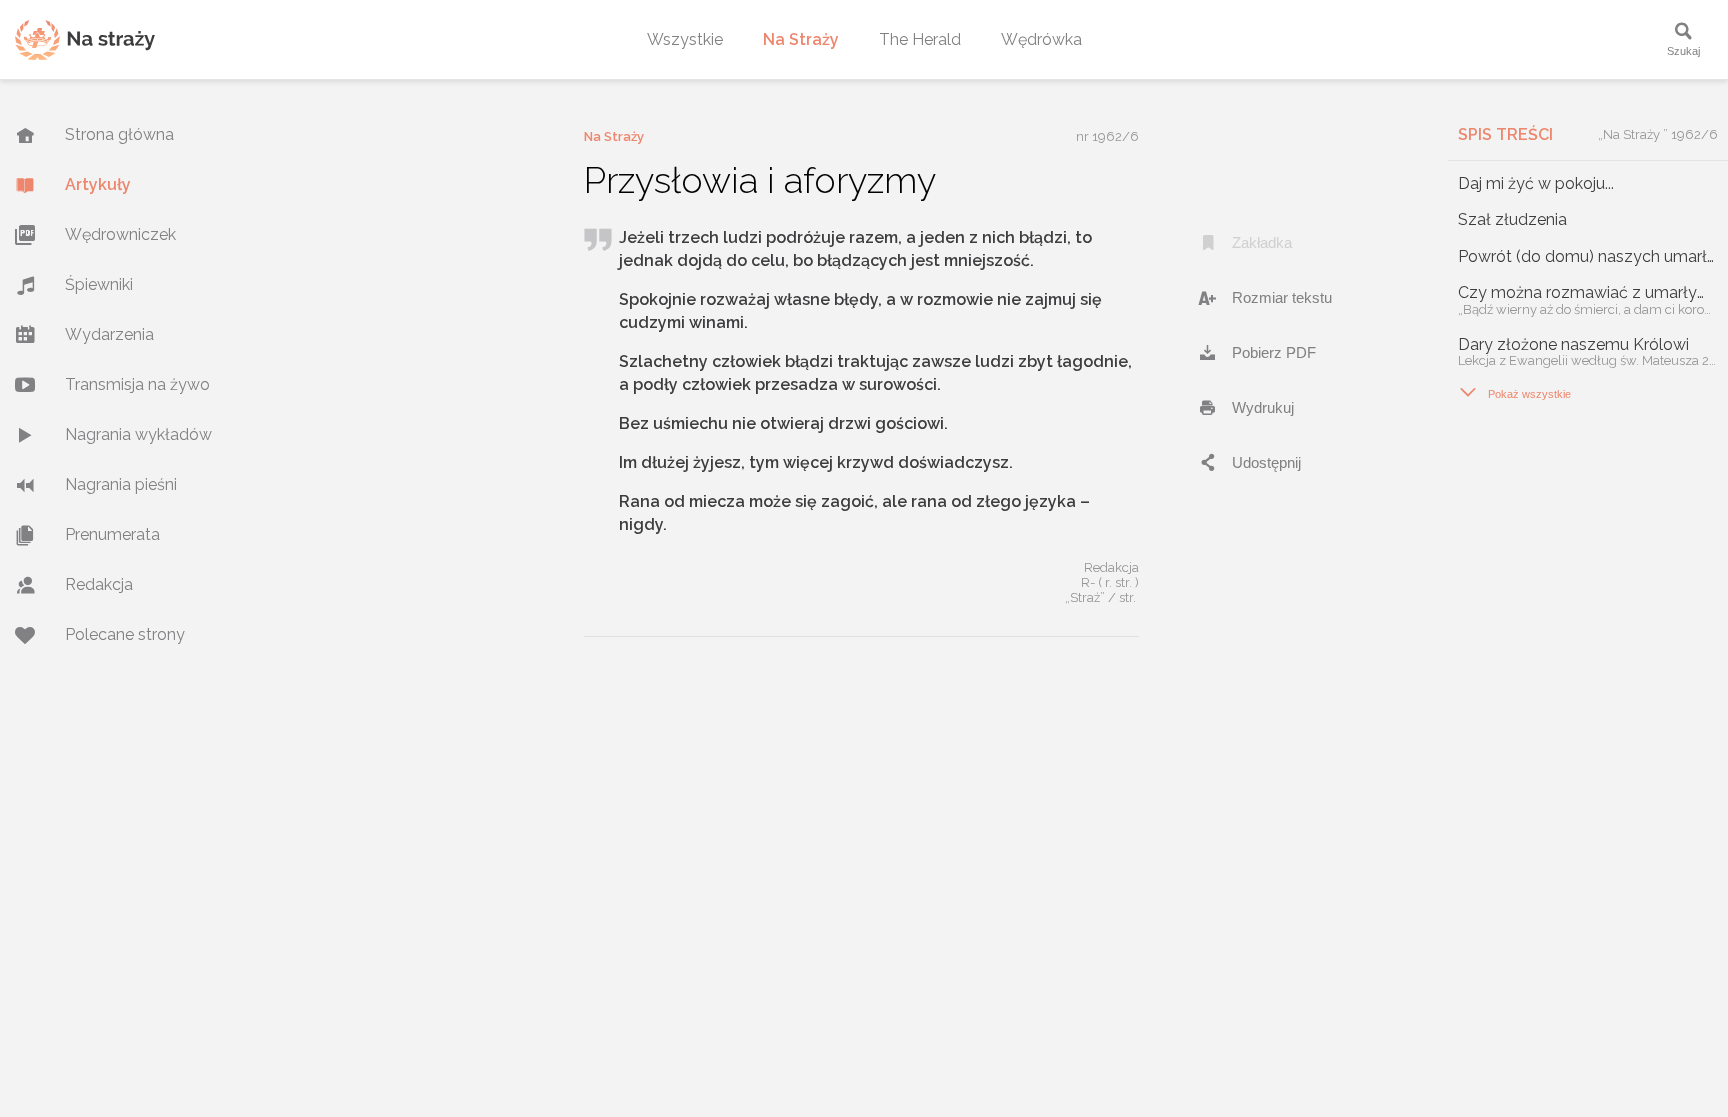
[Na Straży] (85, 39)
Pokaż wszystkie (1514, 392)
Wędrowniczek (120, 234)
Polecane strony (125, 634)
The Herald (920, 39)
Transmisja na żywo (137, 384)
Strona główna (119, 134)
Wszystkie (685, 39)
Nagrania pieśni (121, 484)
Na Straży (801, 39)
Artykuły (98, 184)
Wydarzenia (109, 334)
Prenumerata (112, 534)
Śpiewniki (99, 284)
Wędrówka (1041, 39)
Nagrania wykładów (138, 434)
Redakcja (99, 584)
